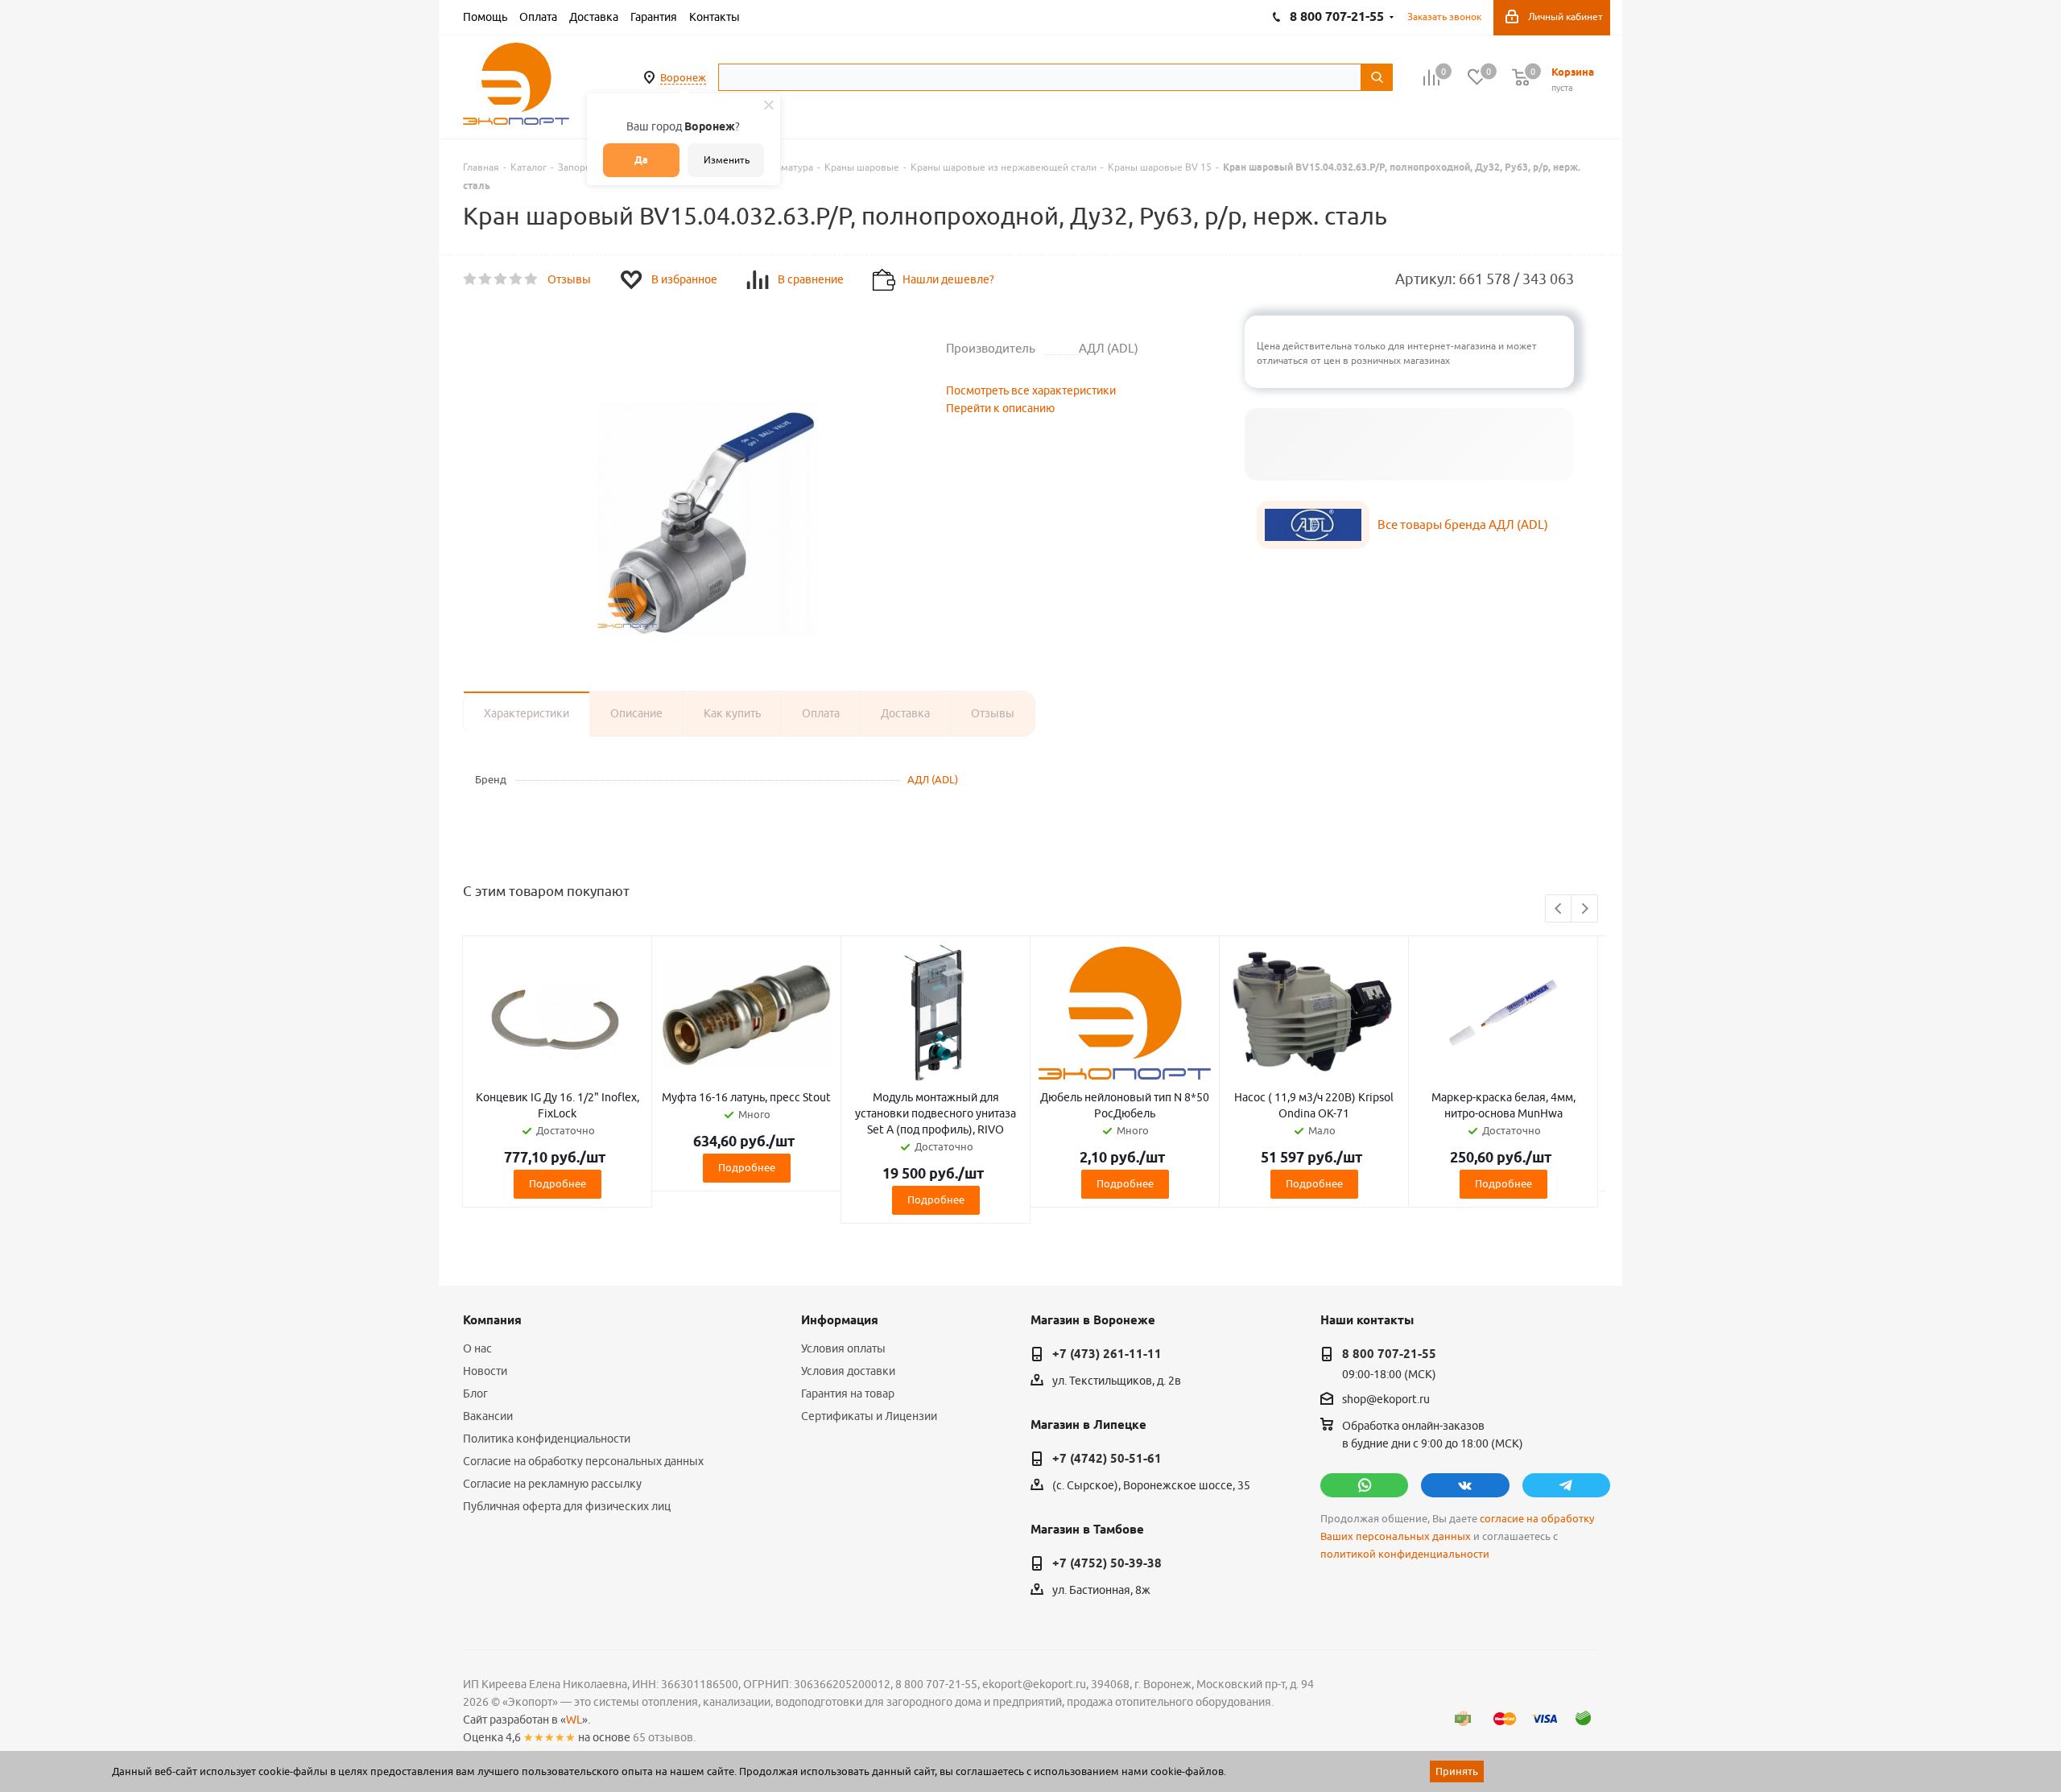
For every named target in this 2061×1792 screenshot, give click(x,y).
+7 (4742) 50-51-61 (1107, 1459)
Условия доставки (848, 1371)
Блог (475, 1394)
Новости (485, 1371)
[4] (516, 279)
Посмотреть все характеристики (1031, 390)
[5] (532, 279)
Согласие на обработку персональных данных (583, 1461)
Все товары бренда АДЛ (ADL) (1463, 524)
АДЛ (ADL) (933, 779)
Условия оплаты (843, 1348)
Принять (1457, 1771)
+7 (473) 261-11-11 (1107, 1354)
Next (1585, 909)
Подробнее (558, 1183)
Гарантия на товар (848, 1394)
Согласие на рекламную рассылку (552, 1484)
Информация (840, 1320)
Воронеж (683, 77)
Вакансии (488, 1416)
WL (574, 1720)
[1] (471, 279)
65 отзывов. (664, 1737)
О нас (477, 1348)
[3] (501, 279)
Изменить (727, 160)
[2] (486, 279)
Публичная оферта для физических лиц (567, 1506)
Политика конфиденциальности (547, 1439)
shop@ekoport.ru (1386, 1400)
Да (641, 160)
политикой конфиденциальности (1405, 1554)
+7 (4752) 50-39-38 (1107, 1563)
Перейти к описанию (1000, 408)
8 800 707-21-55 (1389, 1354)
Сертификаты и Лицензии (869, 1416)
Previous (1559, 909)
